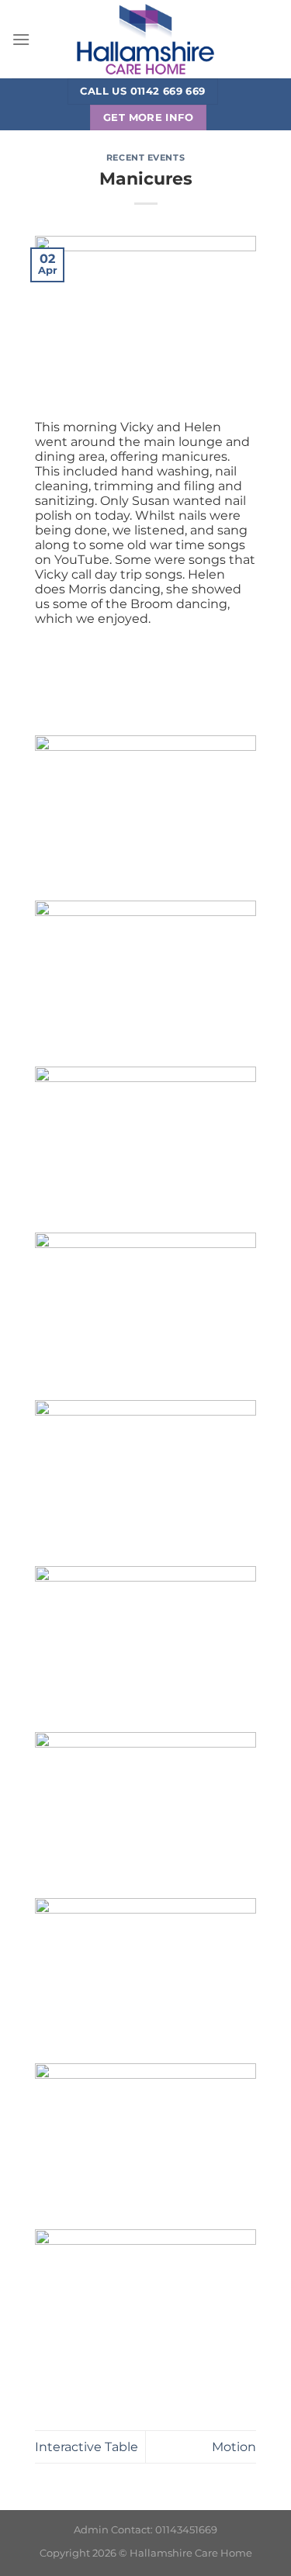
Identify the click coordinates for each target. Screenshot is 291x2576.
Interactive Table (87, 2447)
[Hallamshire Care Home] (146, 39)
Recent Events (145, 157)
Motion (234, 2447)
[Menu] (21, 39)
